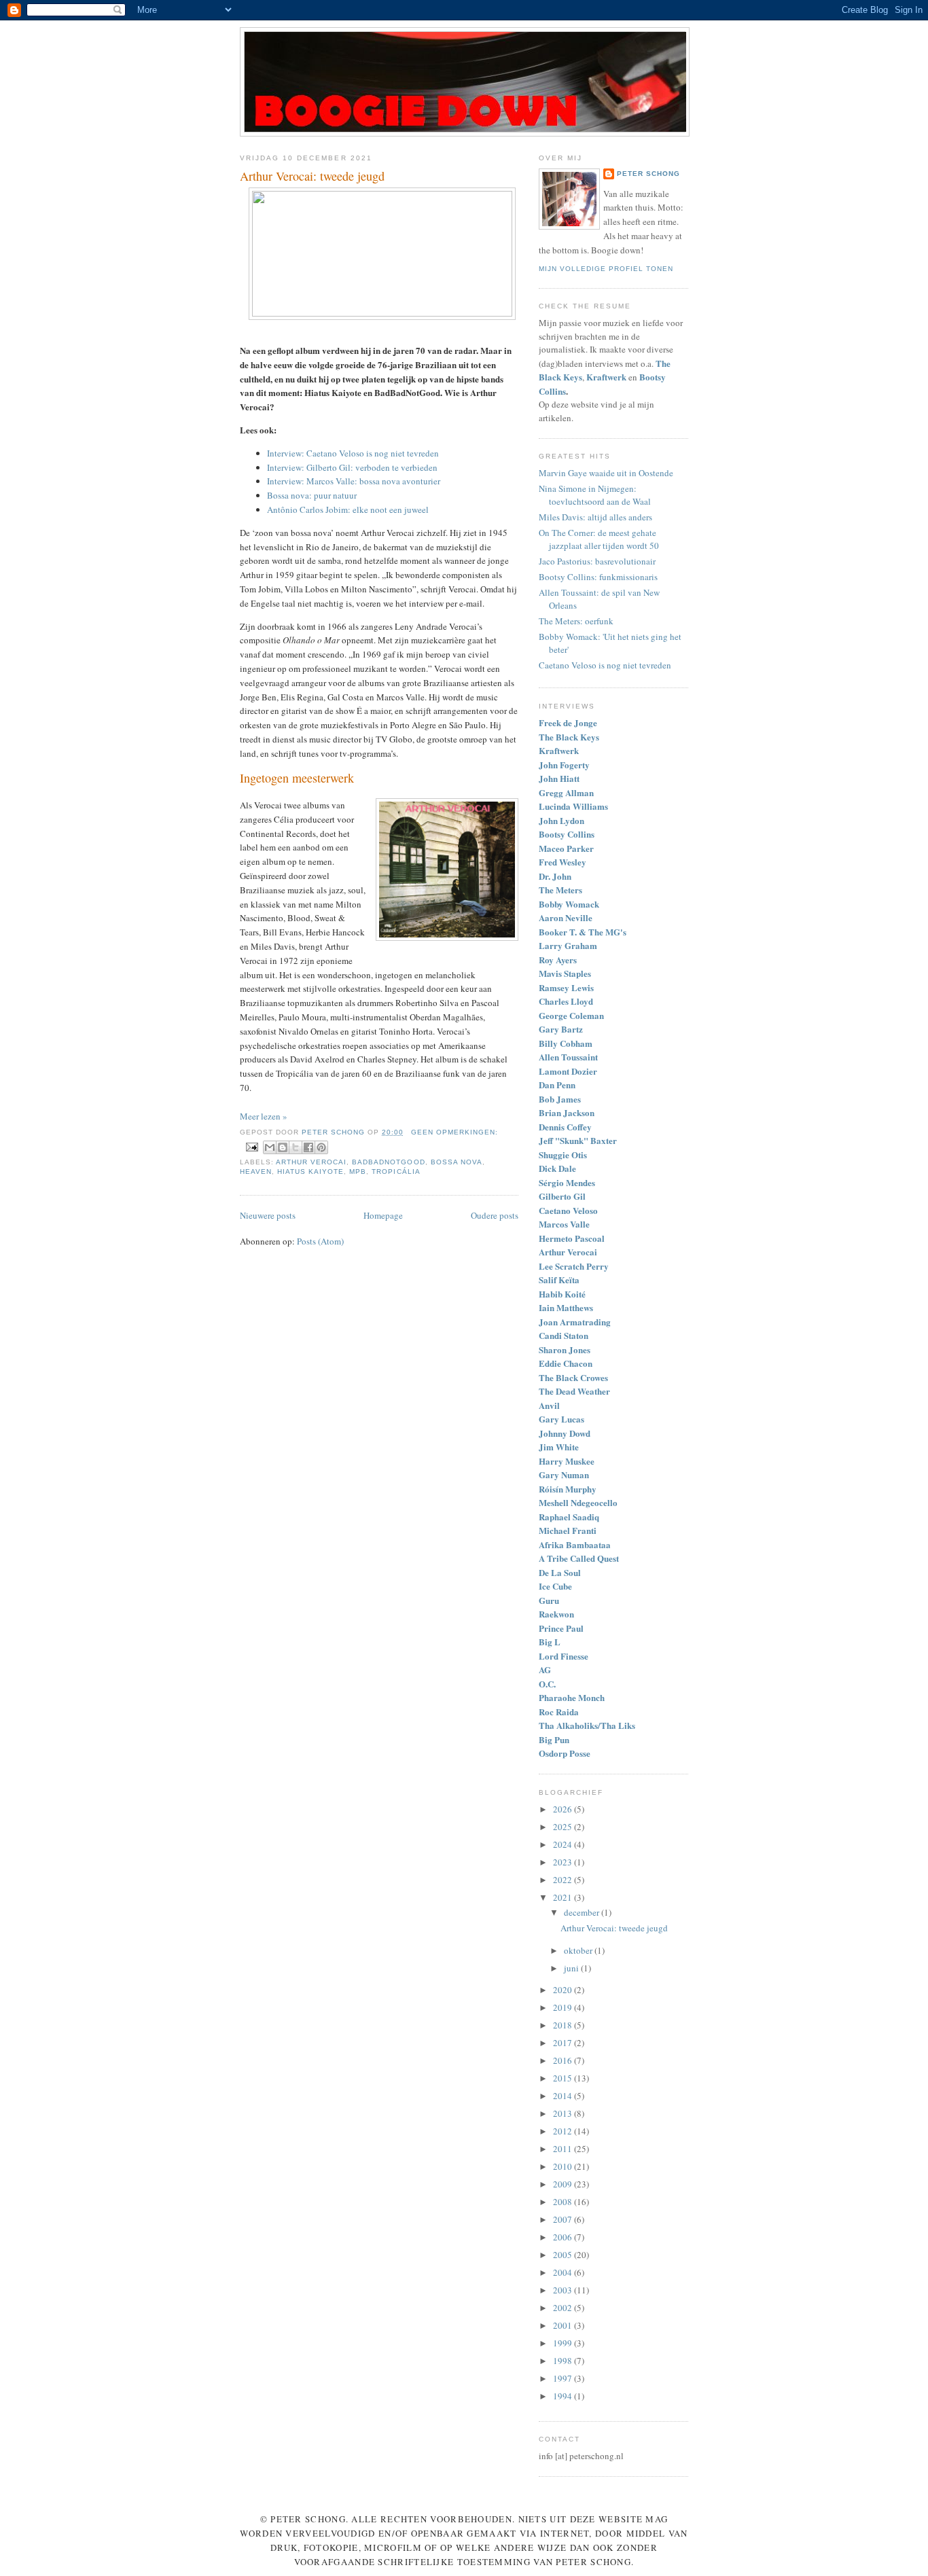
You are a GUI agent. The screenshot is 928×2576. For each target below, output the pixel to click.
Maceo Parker (566, 848)
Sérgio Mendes (567, 1182)
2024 (564, 1844)
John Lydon (561, 820)
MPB (358, 1171)
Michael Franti (568, 1530)
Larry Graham (568, 945)
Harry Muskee (567, 1461)
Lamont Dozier (568, 1071)
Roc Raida (559, 1712)
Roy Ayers (558, 960)
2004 (564, 2272)
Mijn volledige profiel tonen (606, 269)
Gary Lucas (561, 1419)
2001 (564, 2325)
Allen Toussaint (568, 1057)
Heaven (256, 1171)
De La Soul (560, 1572)
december (583, 1912)
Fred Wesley (563, 862)
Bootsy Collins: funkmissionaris (598, 577)
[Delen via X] (296, 1147)
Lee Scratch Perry (574, 1266)
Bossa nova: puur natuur (312, 495)
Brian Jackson (567, 1112)
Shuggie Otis (563, 1155)
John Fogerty (564, 765)
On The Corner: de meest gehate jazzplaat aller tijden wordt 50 (599, 539)
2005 (564, 2255)
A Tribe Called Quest (579, 1558)
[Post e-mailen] (252, 1147)
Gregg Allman (566, 792)
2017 (564, 2043)
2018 (564, 2025)
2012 (564, 2131)
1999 (564, 2343)
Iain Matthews (566, 1307)
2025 (564, 1827)
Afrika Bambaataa (575, 1544)
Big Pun (554, 1739)
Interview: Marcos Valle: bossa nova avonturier (354, 481)
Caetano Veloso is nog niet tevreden (605, 665)
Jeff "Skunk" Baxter (578, 1140)
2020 (564, 1990)
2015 (564, 2078)
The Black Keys (569, 737)
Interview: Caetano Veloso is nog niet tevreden (353, 453)
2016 (564, 2060)
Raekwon (556, 1614)
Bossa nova (457, 1162)
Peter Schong (648, 174)
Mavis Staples (565, 973)
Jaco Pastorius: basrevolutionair (597, 561)
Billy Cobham (566, 1043)
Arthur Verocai (311, 1162)
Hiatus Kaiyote (310, 1171)
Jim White (559, 1447)
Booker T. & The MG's (583, 932)
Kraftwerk (559, 750)
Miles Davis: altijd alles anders (595, 517)
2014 (564, 2096)
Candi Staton (564, 1335)
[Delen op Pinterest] (321, 1147)
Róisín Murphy (568, 1489)
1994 (564, 2396)
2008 (564, 2202)
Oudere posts (495, 1215)
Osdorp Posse (565, 1753)
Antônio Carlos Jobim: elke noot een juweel (348, 509)
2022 (564, 1880)
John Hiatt (559, 778)
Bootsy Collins (567, 834)
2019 (564, 2007)
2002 (564, 2308)
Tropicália (396, 1171)
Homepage (383, 1215)
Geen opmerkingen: (454, 1132)
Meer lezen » (264, 1116)
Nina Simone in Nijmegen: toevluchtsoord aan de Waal (595, 495)
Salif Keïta (559, 1280)
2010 (564, 2166)
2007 (564, 2219)
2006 (564, 2237)
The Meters (560, 890)
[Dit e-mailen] (270, 1147)
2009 (564, 2184)
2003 (564, 2290)
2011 (564, 2149)
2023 (564, 1862)
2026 (564, 1809)
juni (572, 1968)
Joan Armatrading (575, 1322)
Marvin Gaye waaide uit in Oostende (606, 473)
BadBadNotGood (388, 1162)
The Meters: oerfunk (576, 621)
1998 (564, 2361)
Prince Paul (561, 1628)
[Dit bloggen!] (283, 1147)
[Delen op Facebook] (308, 1147)
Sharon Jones (565, 1349)
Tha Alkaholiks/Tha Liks (587, 1725)
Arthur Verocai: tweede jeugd (312, 176)
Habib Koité (562, 1294)
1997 (564, 2378)
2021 (564, 1897)
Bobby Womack (569, 904)
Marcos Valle (564, 1224)
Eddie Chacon (566, 1363)
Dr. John (555, 876)
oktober (579, 1950)
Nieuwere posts (268, 1215)
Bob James (560, 1099)
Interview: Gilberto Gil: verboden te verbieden (352, 467)
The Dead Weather (574, 1391)
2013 (564, 2113)
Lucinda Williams (573, 806)
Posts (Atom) (320, 1241)
